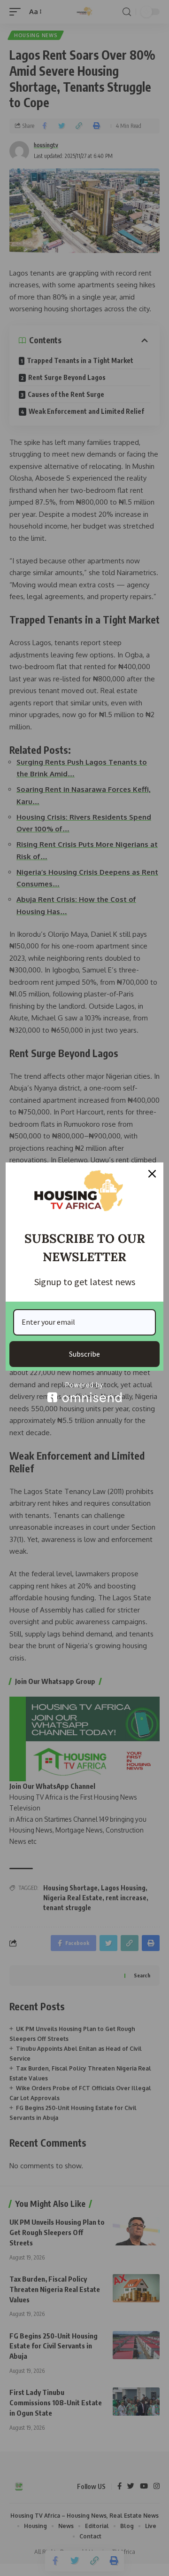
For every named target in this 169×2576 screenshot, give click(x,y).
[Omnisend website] (84, 1392)
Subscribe (84, 1354)
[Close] (152, 1174)
